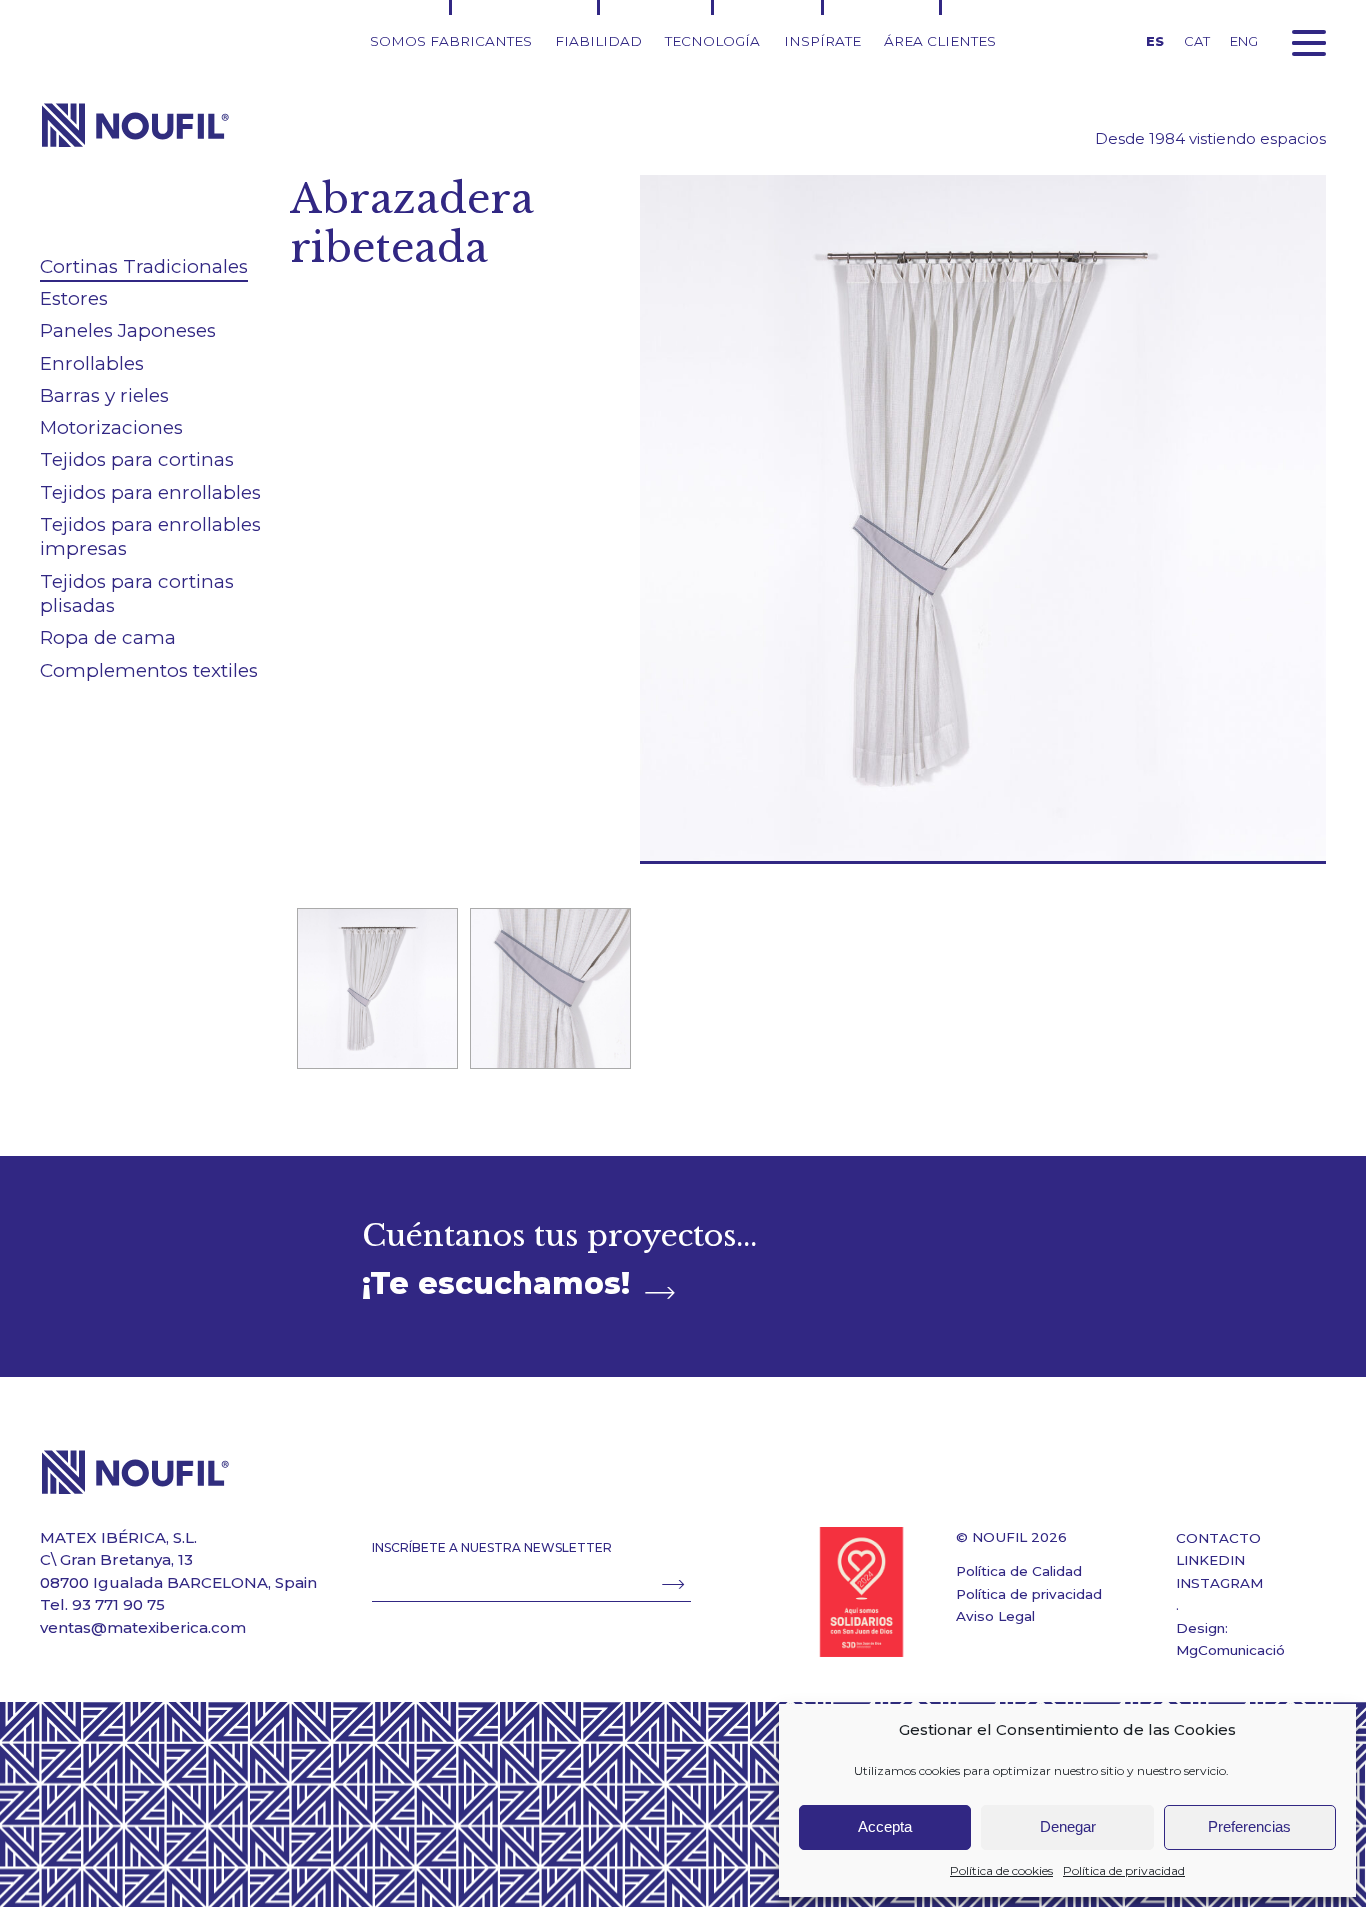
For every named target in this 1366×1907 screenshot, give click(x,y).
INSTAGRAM (1219, 1583)
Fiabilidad (598, 41)
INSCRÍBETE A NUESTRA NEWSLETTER (492, 1547)
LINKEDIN (1210, 1560)
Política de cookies (1001, 1870)
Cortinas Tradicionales (144, 266)
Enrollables (92, 363)
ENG (1244, 41)
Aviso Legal (995, 1616)
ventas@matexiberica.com (143, 1627)
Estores (74, 298)
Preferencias (1249, 1826)
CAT (1197, 41)
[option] (376, 988)
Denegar (1068, 1826)
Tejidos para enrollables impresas (150, 537)
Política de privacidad (1124, 1870)
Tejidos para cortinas (137, 459)
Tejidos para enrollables (150, 492)
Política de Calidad (1019, 1571)
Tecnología (712, 41)
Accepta (885, 1826)
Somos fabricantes (451, 41)
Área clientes (940, 41)
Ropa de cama (108, 637)
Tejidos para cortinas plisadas (137, 594)
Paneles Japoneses (128, 330)
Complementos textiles (149, 670)
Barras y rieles (104, 395)
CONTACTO (1218, 1538)
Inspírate (822, 41)
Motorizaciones (111, 427)
